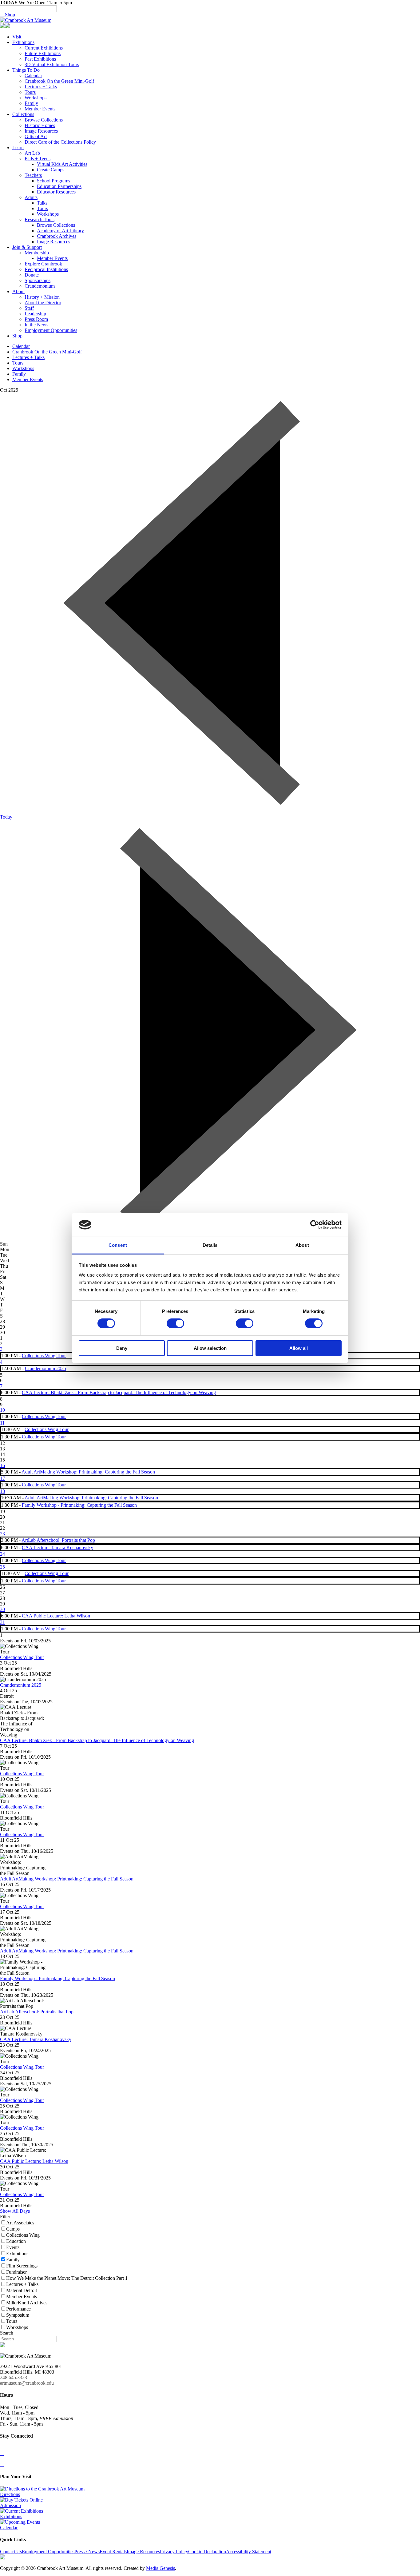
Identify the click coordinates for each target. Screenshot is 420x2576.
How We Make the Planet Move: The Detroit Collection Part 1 (67, 2278)
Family (31, 103)
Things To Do (26, 70)
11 (2, 1423)
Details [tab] (210, 1245)
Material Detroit (22, 2290)
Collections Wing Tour (44, 1356)
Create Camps (51, 170)
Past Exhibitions (40, 59)
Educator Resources (56, 192)
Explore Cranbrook (43, 264)
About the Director (43, 303)
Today (6, 817)
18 (2, 1491)
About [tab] (302, 1245)
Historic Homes (40, 125)
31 (2, 1622)
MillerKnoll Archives (27, 2303)
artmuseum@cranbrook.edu (27, 2383)
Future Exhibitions (43, 53)
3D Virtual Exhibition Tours (52, 64)
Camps (13, 2229)
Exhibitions (23, 42)
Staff (29, 308)
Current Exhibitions (44, 48)
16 (2, 1465)
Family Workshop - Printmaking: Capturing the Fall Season (79, 1505)
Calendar (33, 76)
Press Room (36, 319)
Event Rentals (113, 2552)
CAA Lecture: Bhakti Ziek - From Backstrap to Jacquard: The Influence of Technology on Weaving (119, 1392)
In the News (36, 325)
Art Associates (20, 2223)
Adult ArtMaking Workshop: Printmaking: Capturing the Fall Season (88, 1472)
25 (2, 1567)
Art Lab (32, 153)
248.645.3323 (14, 2377)
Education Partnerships (59, 186)
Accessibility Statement (249, 2552)
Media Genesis (160, 2568)
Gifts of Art (36, 136)
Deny (122, 1348)
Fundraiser (16, 2272)
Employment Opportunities (51, 330)
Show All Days (15, 2211)
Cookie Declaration (207, 2552)
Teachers (33, 175)
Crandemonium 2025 (46, 1368)
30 (2, 1609)
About (18, 291)
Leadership (35, 314)
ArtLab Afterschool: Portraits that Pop (58, 1540)
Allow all (299, 1348)
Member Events (40, 109)
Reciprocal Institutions (46, 269)
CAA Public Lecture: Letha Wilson (56, 1616)
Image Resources (41, 131)
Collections (23, 114)
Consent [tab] (118, 1245)
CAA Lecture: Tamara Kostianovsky (57, 1547)
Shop (8, 15)
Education (16, 2241)
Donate (32, 275)
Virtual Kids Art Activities (62, 164)
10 (2, 1410)
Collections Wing (23, 2235)
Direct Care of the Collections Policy (60, 142)
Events (13, 2247)
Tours (30, 92)
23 (2, 1534)
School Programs (53, 181)
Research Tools (40, 219)
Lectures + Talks (41, 87)
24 (2, 1554)
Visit (17, 37)
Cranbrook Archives (57, 236)
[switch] (175, 1323)
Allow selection (210, 1348)
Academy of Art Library (60, 231)
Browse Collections (44, 120)
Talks (42, 203)
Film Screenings (22, 2266)
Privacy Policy (174, 2552)
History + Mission (42, 297)
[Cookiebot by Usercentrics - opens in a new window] (315, 1225)
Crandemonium (40, 286)
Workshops (36, 98)
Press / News (87, 2552)
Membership (37, 253)
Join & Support (27, 247)
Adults (31, 197)
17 (2, 1478)
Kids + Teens (38, 159)
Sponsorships (38, 280)
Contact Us (11, 2552)
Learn (18, 148)
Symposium (18, 2315)
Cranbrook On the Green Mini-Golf (59, 81)
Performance (18, 2309)
